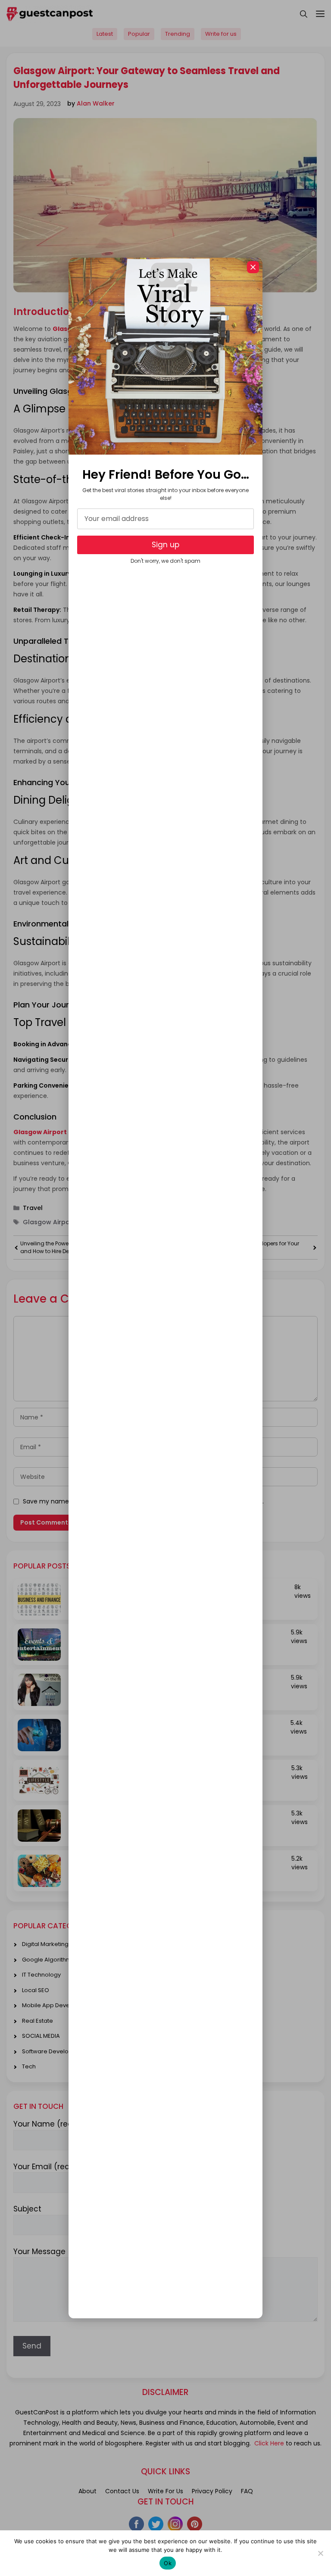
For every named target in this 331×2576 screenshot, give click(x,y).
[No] (320, 2553)
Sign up (165, 545)
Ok (168, 2563)
